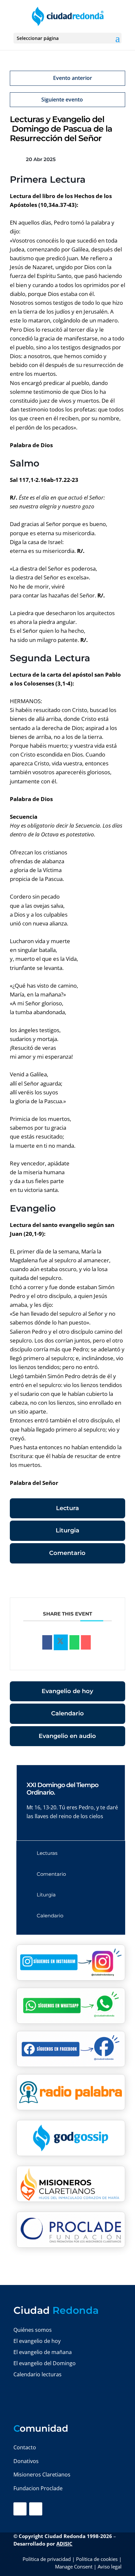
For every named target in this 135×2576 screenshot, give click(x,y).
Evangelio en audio (67, 1736)
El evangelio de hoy (37, 2341)
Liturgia (67, 1530)
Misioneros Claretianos (42, 2475)
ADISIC (64, 2544)
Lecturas (47, 1853)
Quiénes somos (33, 2330)
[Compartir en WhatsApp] (74, 1642)
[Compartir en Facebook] (47, 1642)
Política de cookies (97, 2559)
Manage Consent (74, 2567)
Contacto (25, 2447)
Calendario (67, 1713)
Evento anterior (73, 78)
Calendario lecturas (38, 2374)
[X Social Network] (61, 1642)
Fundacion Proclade (38, 2488)
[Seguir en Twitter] (36, 2509)
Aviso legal (110, 2567)
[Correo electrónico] (86, 1642)
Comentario (67, 1553)
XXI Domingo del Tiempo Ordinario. (62, 1789)
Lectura (67, 1508)
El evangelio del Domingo (45, 2363)
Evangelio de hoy (67, 1691)
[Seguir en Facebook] (20, 2509)
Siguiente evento (62, 100)
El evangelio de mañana (43, 2352)
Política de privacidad (47, 2559)
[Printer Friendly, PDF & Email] (105, 1582)
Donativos (26, 2461)
